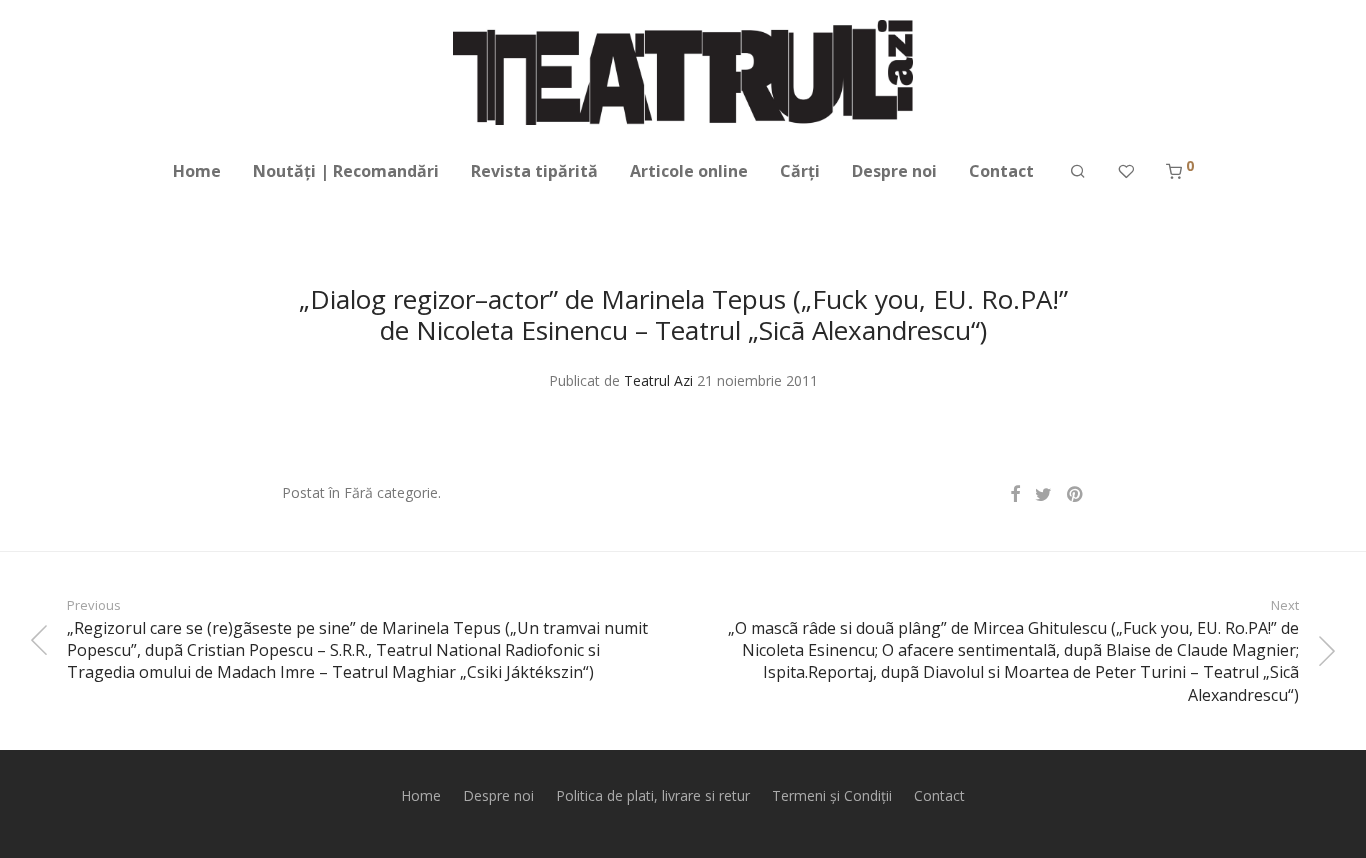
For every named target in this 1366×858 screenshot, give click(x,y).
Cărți (800, 171)
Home (197, 171)
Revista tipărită (534, 171)
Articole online (689, 171)
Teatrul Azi (658, 380)
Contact (1001, 171)
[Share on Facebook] (1015, 494)
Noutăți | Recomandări (346, 171)
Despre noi (894, 171)
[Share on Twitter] (1043, 494)
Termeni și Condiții (832, 795)
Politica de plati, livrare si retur (653, 795)
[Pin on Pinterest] (1076, 494)
